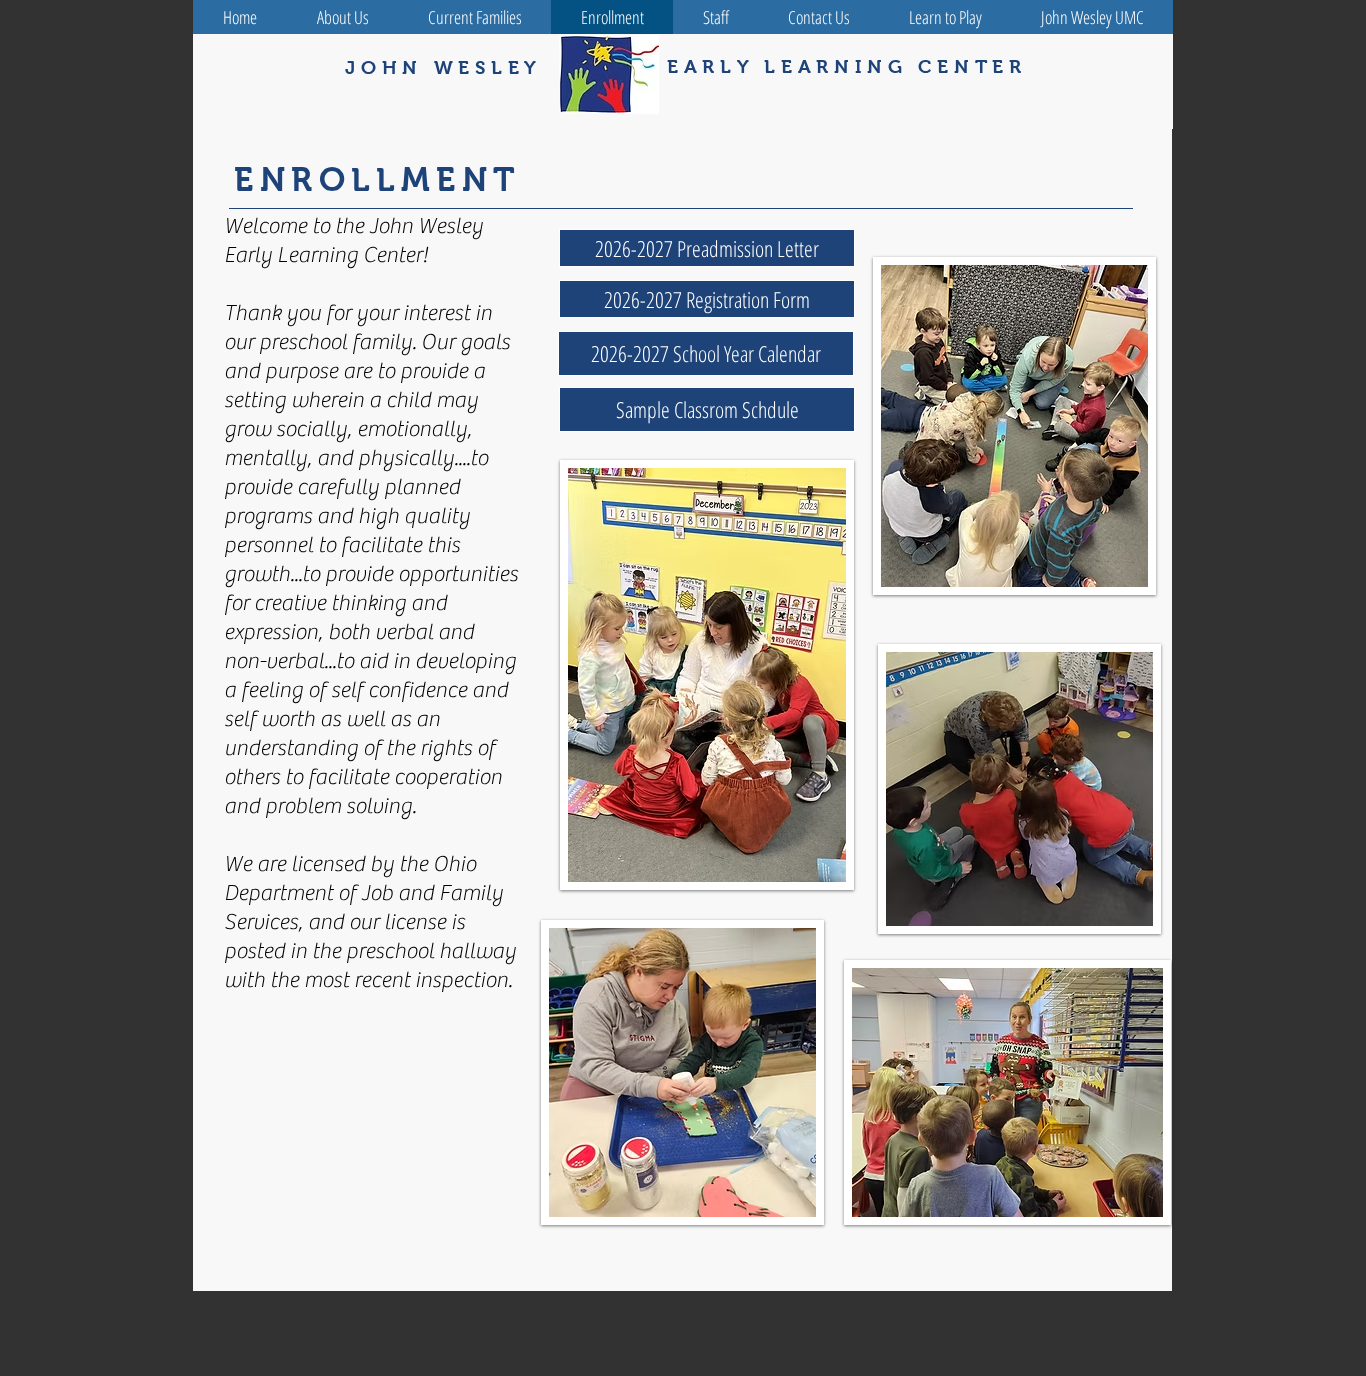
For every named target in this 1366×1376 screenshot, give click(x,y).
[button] (706, 353)
